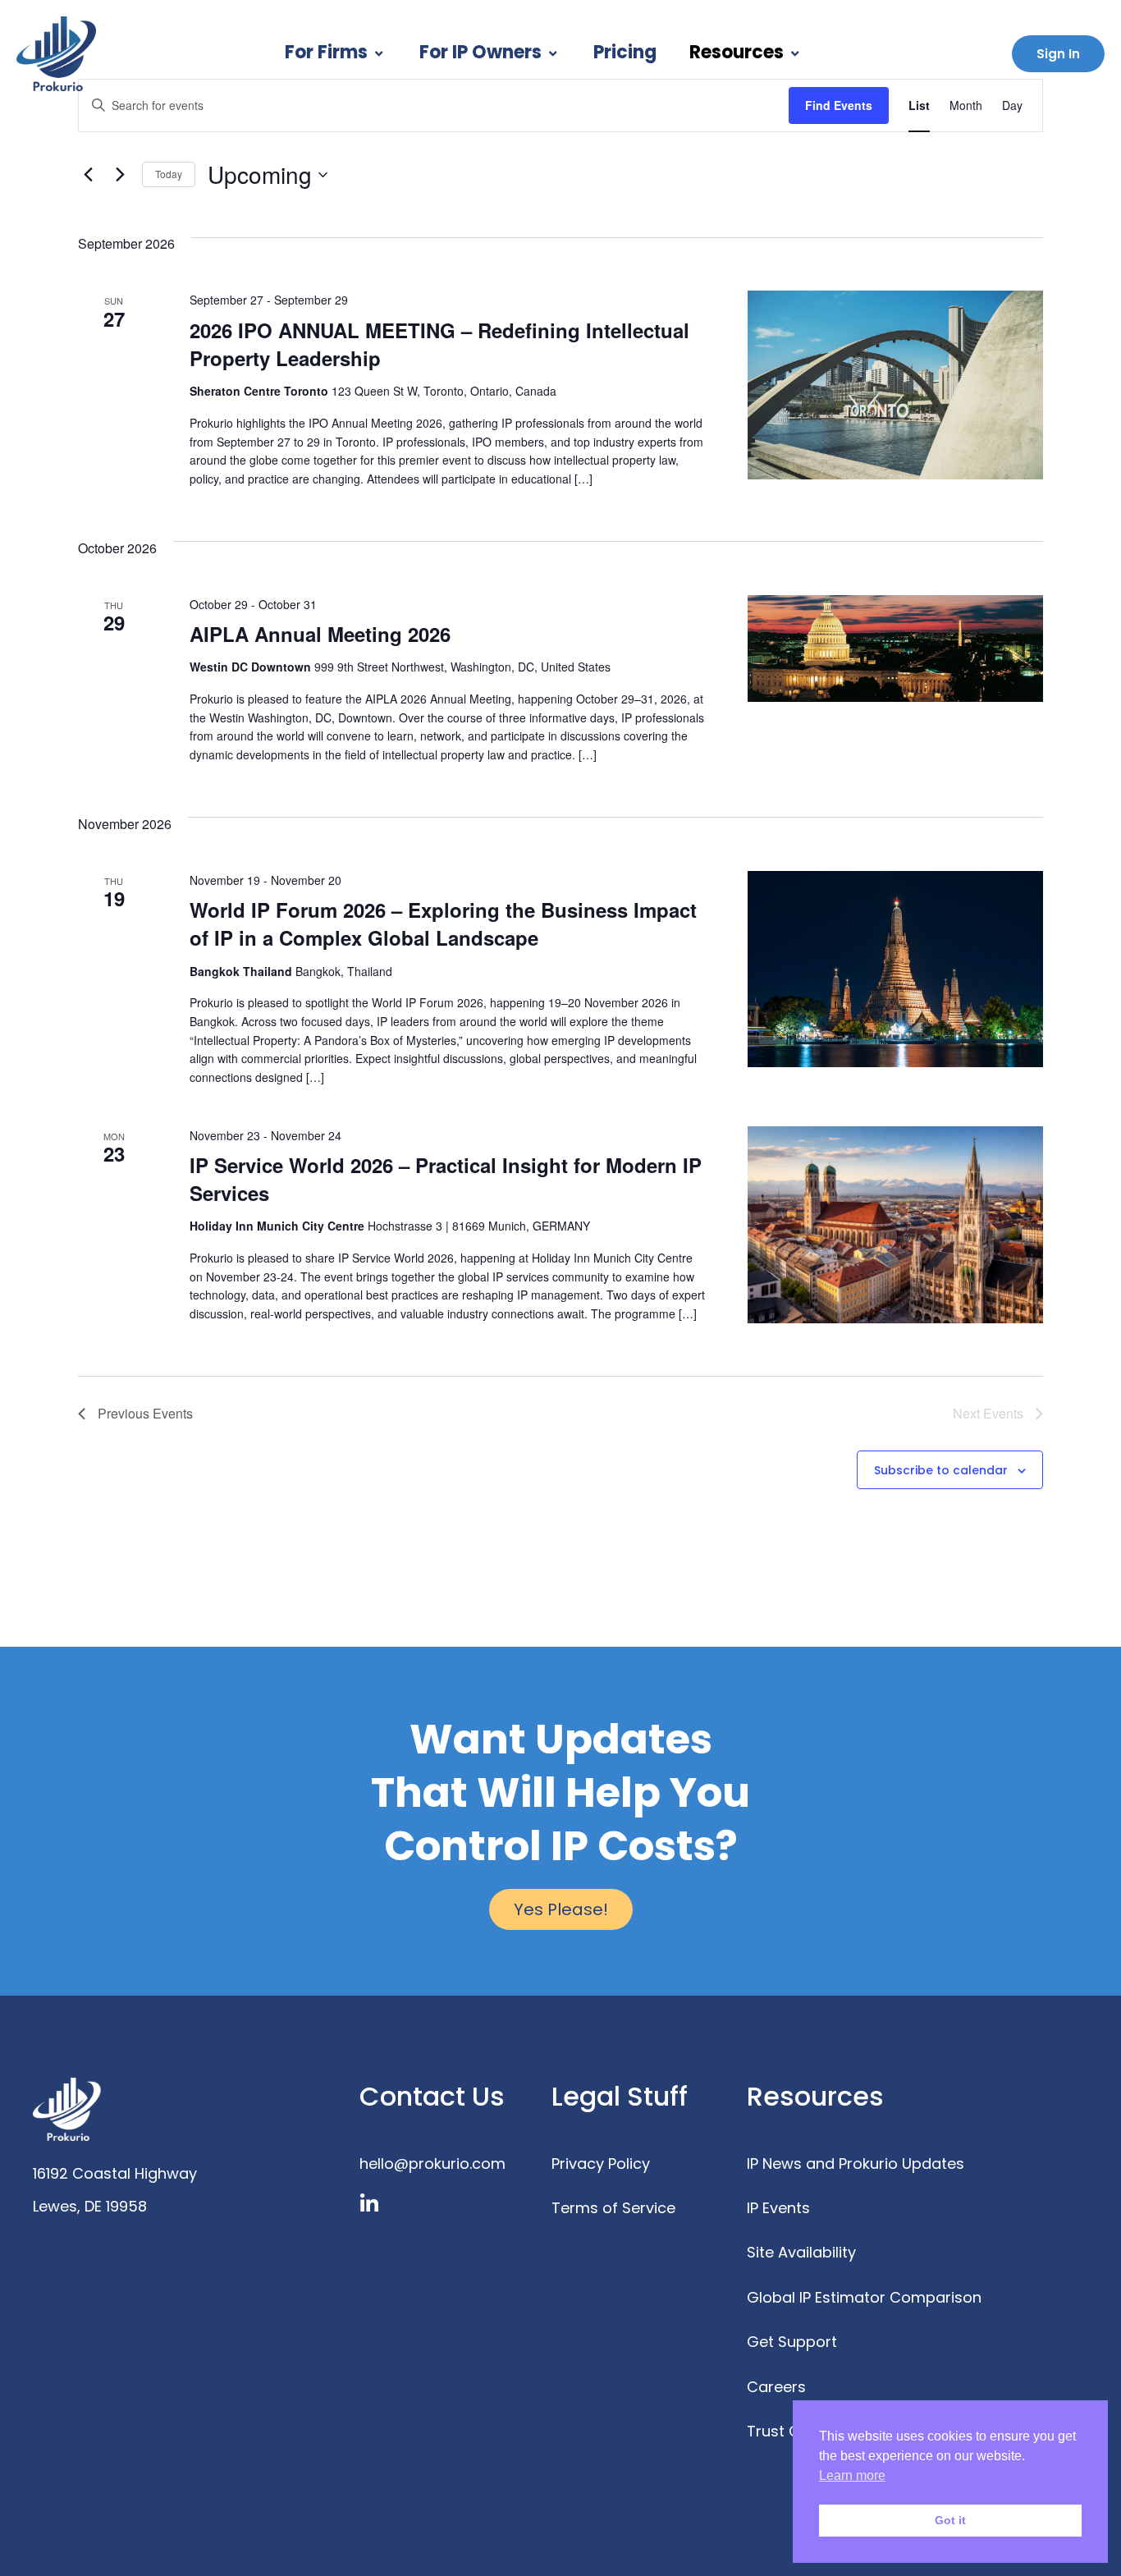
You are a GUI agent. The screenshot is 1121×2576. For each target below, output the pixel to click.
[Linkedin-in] (370, 2204)
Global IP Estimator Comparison (864, 2297)
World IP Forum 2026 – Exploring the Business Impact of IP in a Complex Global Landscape (443, 924)
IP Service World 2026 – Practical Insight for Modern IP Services (446, 1179)
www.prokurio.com (101, 2239)
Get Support (792, 2342)
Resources (737, 52)
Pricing (625, 52)
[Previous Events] (88, 175)
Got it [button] (950, 2520)
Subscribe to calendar (941, 1470)
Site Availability (801, 2252)
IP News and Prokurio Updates (856, 2163)
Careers (776, 2387)
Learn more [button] (852, 2475)
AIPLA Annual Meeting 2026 (320, 634)
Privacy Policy (601, 2163)
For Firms (326, 52)
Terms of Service (613, 2208)
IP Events (778, 2208)
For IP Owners (480, 52)
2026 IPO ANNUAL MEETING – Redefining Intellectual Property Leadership (439, 344)
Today (169, 174)
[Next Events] (120, 175)
